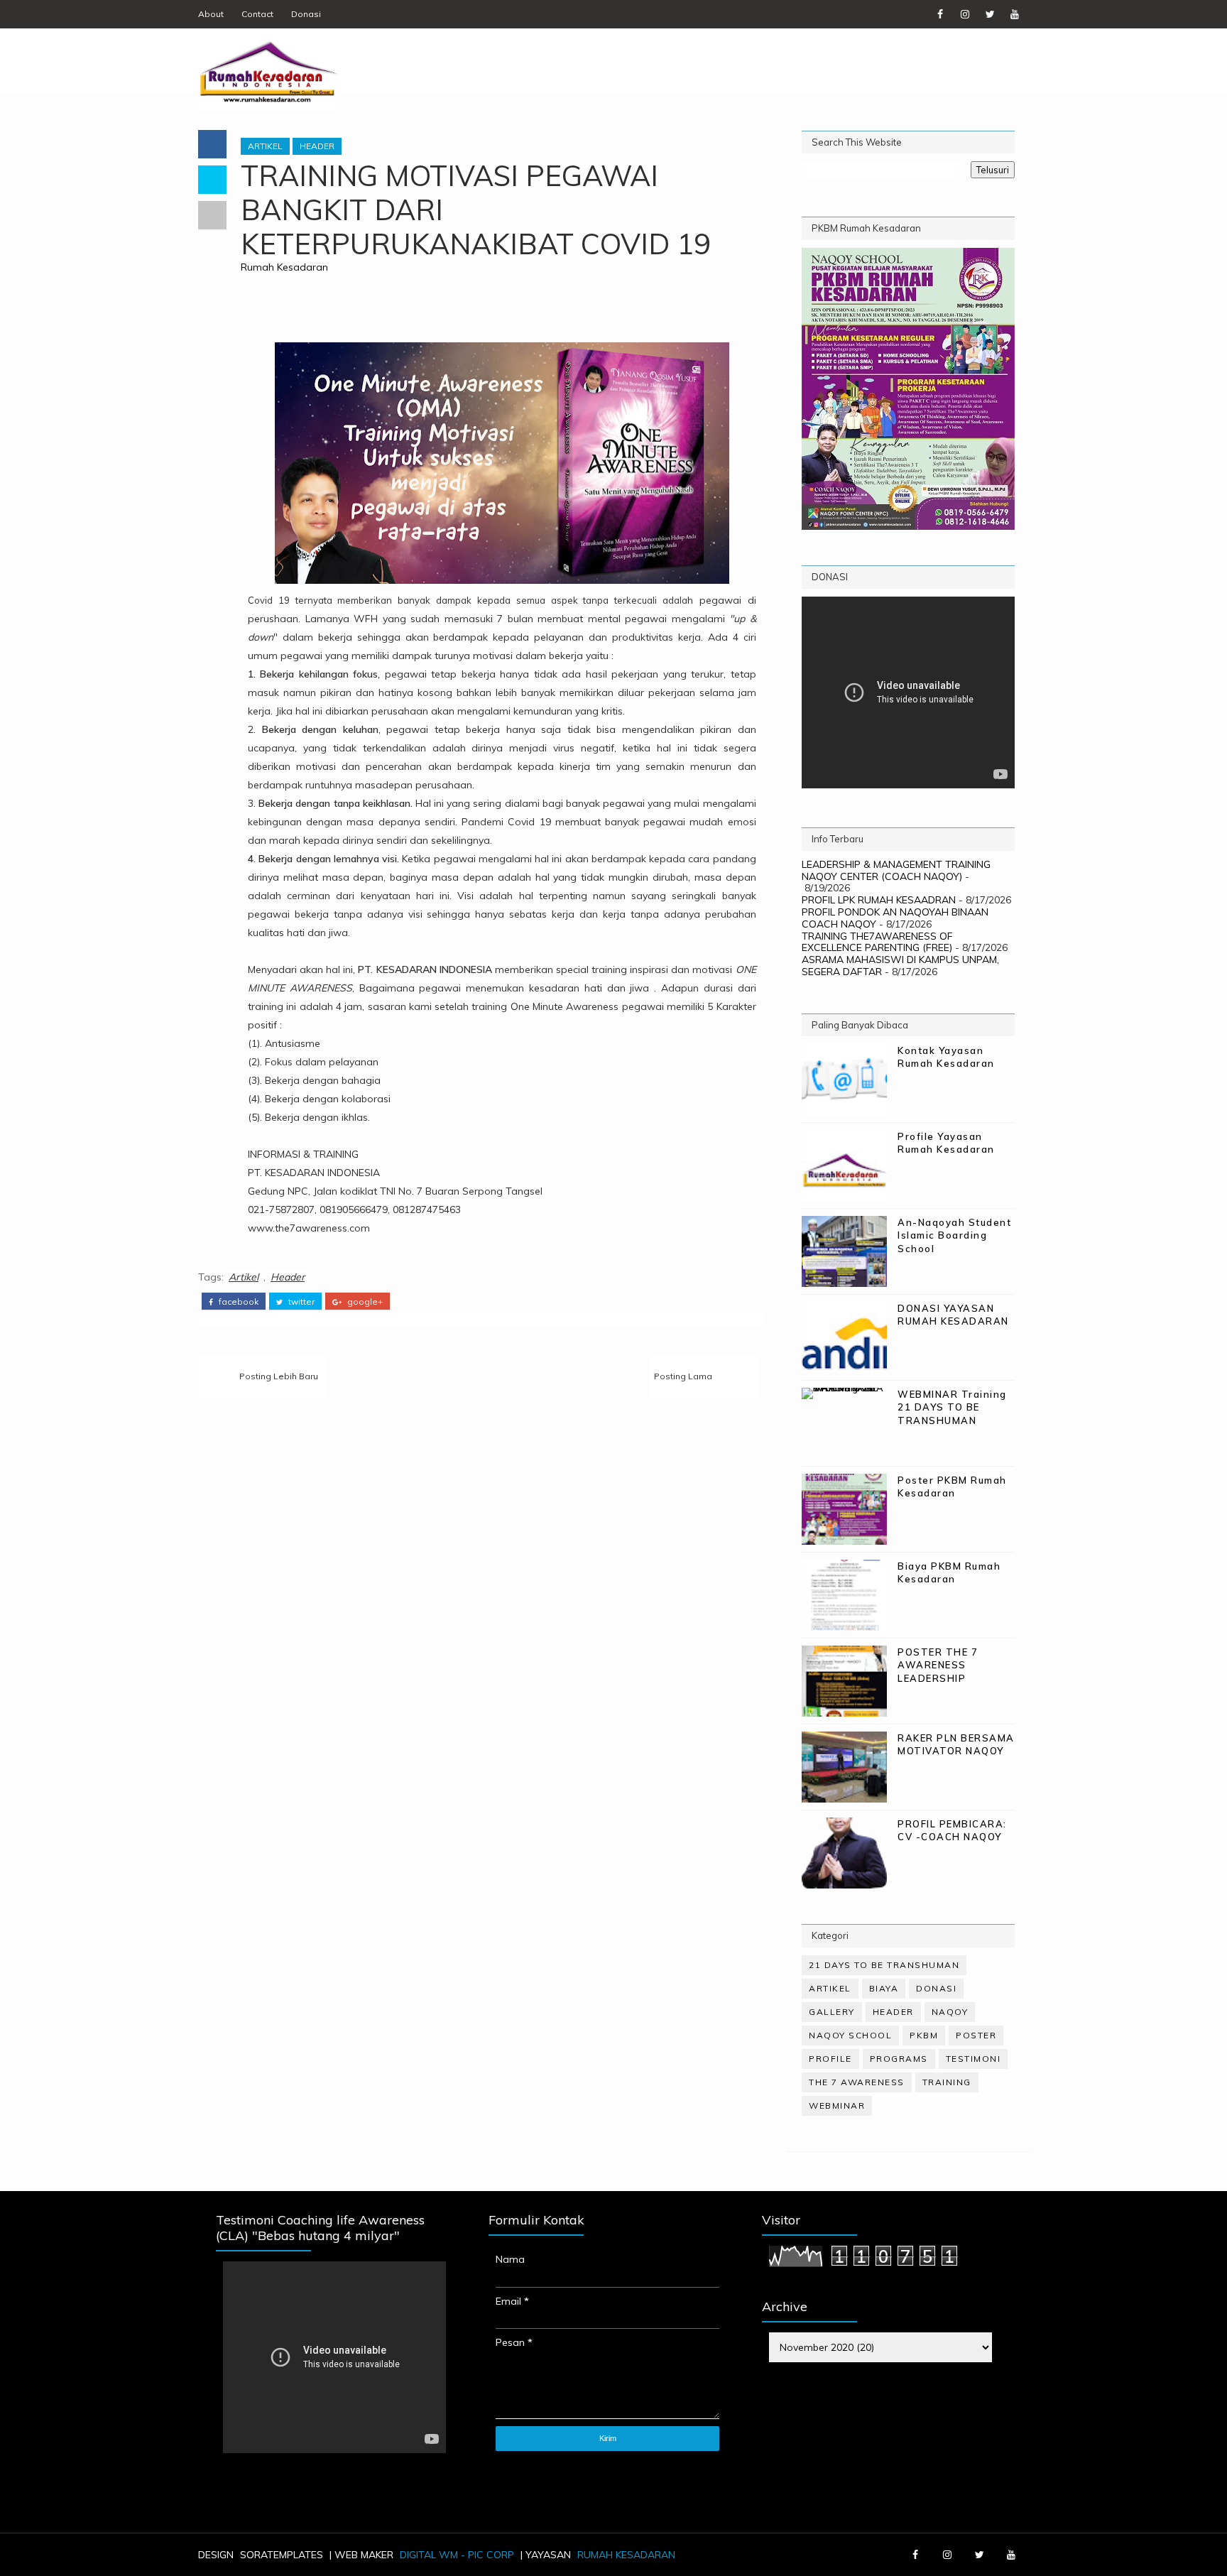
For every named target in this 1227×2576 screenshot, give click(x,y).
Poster (976, 2035)
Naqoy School (850, 2035)
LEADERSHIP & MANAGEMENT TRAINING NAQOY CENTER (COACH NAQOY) (896, 870)
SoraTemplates (282, 2555)
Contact (257, 14)
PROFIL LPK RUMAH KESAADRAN (879, 900)
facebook (238, 1302)
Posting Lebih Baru (279, 1376)
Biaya (884, 1988)
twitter (300, 1302)
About (211, 14)
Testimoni (974, 2059)
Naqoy (950, 2012)
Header (317, 146)
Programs (899, 2059)
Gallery (832, 2012)
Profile (830, 2059)
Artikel (265, 146)
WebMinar (837, 2105)
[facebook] (940, 14)
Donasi (306, 14)
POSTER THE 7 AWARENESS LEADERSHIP (938, 1665)
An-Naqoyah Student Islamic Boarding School (954, 1235)
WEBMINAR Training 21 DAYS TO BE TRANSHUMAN (952, 1407)
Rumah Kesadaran (284, 267)
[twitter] (990, 14)
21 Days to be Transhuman (884, 1965)
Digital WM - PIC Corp (457, 2555)
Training (947, 2082)
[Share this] (212, 144)
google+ (364, 1302)
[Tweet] (212, 180)
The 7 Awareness (857, 2082)
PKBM (924, 2035)
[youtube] (1015, 14)
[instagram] (965, 14)
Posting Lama (683, 1376)
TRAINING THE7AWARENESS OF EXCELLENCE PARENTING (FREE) (877, 942)
